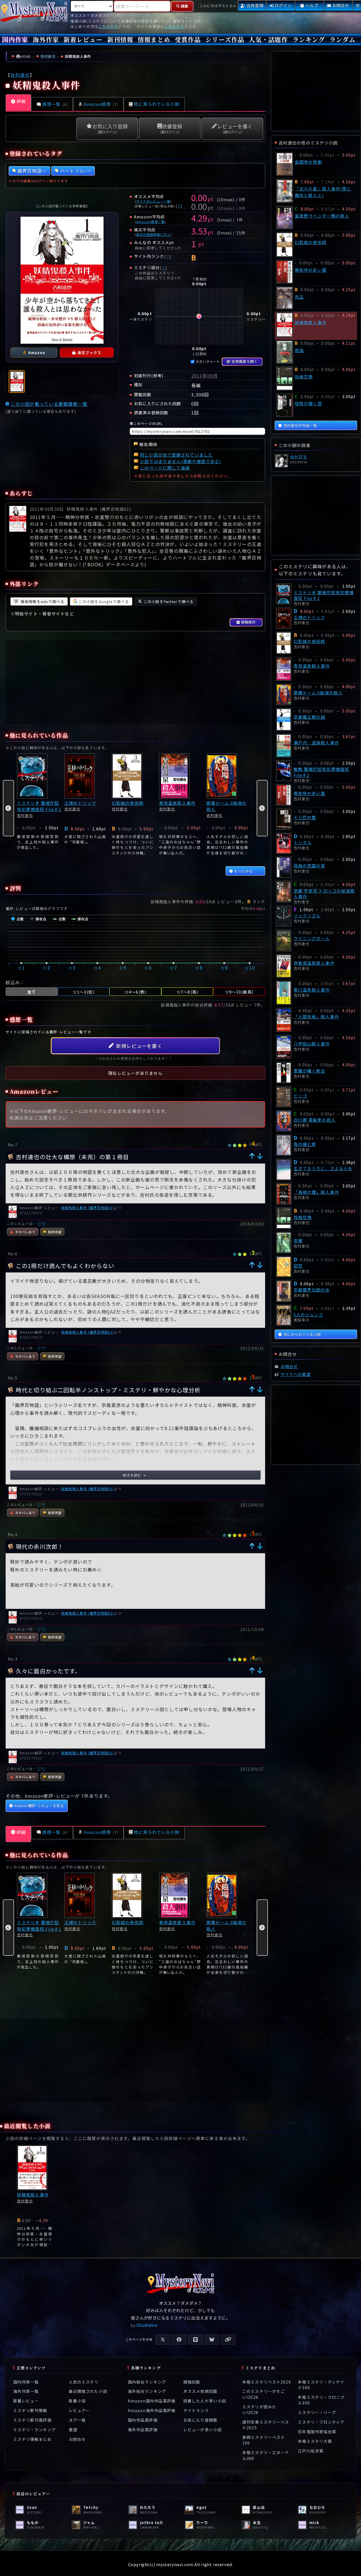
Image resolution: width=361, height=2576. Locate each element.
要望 (73, 2430)
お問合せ (77, 2439)
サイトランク (196, 2410)
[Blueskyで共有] (212, 2340)
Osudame (147, 2325)
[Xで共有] (163, 2340)
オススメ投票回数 (200, 2391)
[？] (42, 1223)
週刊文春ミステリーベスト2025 (266, 2425)
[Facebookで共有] (179, 2340)
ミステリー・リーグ (317, 2412)
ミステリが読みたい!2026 (259, 2410)
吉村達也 (20, 75)
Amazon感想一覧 (150, 222)
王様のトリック (80, 803)
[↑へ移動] (252, 1156)
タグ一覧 (77, 2420)
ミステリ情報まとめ (32, 2439)
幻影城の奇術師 (128, 803)
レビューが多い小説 (202, 2430)
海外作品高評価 (143, 2430)
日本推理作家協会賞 (317, 2432)
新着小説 (77, 2401)
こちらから (108, 26)
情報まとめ (154, 39)
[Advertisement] (135, 682)
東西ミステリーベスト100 (264, 2440)
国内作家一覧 (26, 2382)
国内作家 (15, 39)
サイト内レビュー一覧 (153, 201)
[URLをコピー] (228, 2340)
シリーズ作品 (225, 39)
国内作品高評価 (143, 2420)
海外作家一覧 (26, 2391)
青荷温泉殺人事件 (177, 803)
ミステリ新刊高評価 (32, 2420)
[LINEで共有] (195, 2340)
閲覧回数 (192, 2382)
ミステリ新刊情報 (30, 2410)
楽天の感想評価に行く (153, 234)
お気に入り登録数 (200, 2420)
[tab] (17, 382)
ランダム (342, 39)
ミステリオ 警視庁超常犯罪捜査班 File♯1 (39, 806)
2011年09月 (205, 376)
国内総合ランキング (147, 2382)
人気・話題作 (268, 39)
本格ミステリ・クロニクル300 (321, 2400)
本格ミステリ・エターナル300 (266, 2455)
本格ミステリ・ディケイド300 (321, 2385)
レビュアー (79, 2410)
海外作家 (46, 39)
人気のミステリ (84, 2382)
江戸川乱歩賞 (311, 2450)
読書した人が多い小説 (205, 2401)
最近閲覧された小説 (88, 2391)
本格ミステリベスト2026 (267, 2382)
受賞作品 (188, 39)
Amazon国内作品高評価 (152, 2401)
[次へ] (262, 808)
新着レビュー (83, 39)
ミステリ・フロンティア (321, 2422)
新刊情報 (120, 39)
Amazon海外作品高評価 (152, 2410)
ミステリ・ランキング (35, 2430)
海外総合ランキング (147, 2391)
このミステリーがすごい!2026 (264, 2394)
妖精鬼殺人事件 (33, 2195)
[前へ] (8, 808)
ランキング (309, 39)
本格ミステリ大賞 (315, 2441)
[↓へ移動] (260, 1156)
